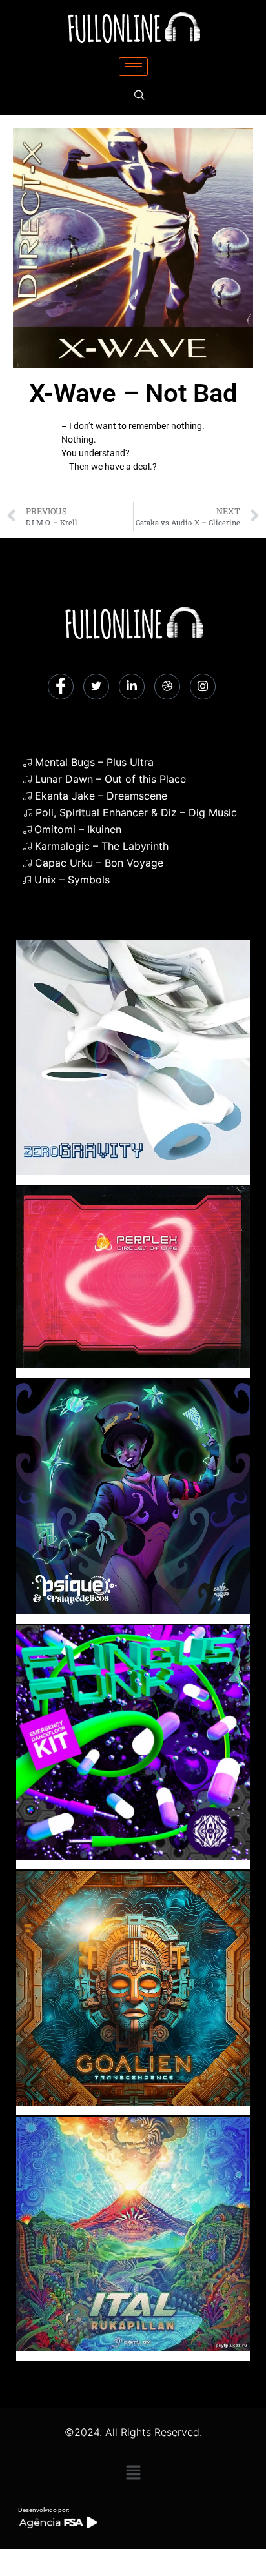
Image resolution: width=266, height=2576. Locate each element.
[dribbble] (167, 687)
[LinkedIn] (132, 687)
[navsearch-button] (139, 96)
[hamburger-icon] (133, 67)
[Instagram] (203, 687)
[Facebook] (61, 687)
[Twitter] (96, 687)
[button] (133, 2472)
